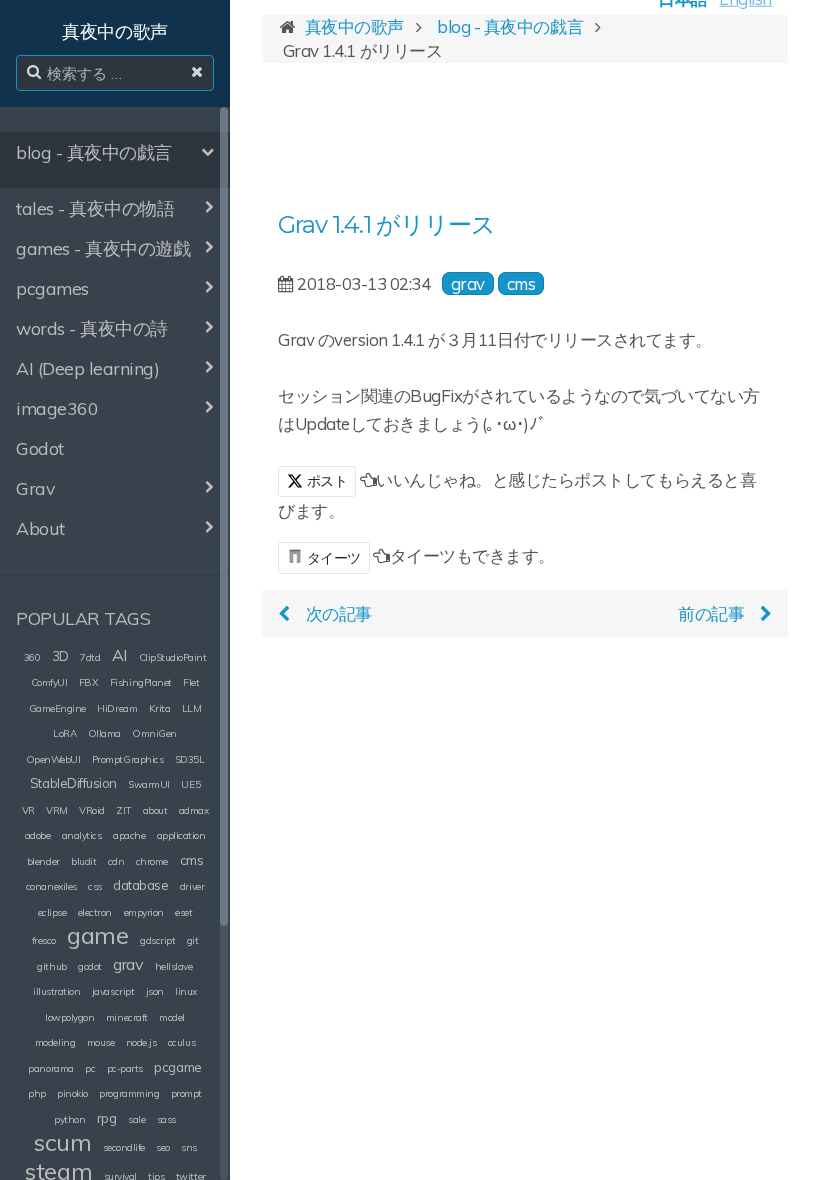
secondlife (124, 1147)
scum (62, 1142)
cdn (116, 861)
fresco (44, 940)
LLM (192, 708)
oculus (181, 1042)
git (193, 940)
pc (90, 1068)
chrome (152, 861)
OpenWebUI (53, 759)
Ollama (104, 733)
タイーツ (334, 558)
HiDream (117, 708)
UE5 (190, 784)
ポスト (325, 481)
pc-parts (125, 1068)
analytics (82, 835)
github (51, 966)
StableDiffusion (73, 783)
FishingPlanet (141, 682)
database (140, 885)
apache (129, 835)
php (37, 1093)
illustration (56, 991)
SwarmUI (149, 784)
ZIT (123, 810)
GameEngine (57, 708)
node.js (141, 1042)
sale (136, 1119)
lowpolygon (69, 1017)
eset (183, 912)
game (97, 935)
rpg (107, 1118)
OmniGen (154, 733)
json (155, 991)
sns (189, 1147)
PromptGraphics (127, 759)
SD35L (190, 759)
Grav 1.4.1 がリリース (386, 224)
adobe (38, 835)
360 (32, 657)
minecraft (127, 1017)
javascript (113, 991)
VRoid (92, 810)
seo (163, 1147)
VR (28, 810)
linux (186, 991)
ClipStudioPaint (173, 657)
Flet (191, 682)
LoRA (64, 733)
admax (194, 810)
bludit (83, 861)
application (181, 835)
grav (128, 964)
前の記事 (711, 613)
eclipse (52, 912)
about (155, 810)
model (172, 1017)
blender (43, 861)
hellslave (174, 966)
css (95, 886)
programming (129, 1093)
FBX (89, 682)
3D (60, 656)
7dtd (90, 657)
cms (192, 860)
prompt (186, 1093)
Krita (160, 708)
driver (192, 886)
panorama (50, 1068)
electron (95, 912)
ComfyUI (49, 682)
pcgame (177, 1067)
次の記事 (339, 613)
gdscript (157, 940)
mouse (101, 1042)
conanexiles (51, 886)
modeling (55, 1042)
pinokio (72, 1093)
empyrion (144, 912)
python (69, 1119)
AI (119, 655)
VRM (57, 810)
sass (166, 1119)
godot (90, 966)
